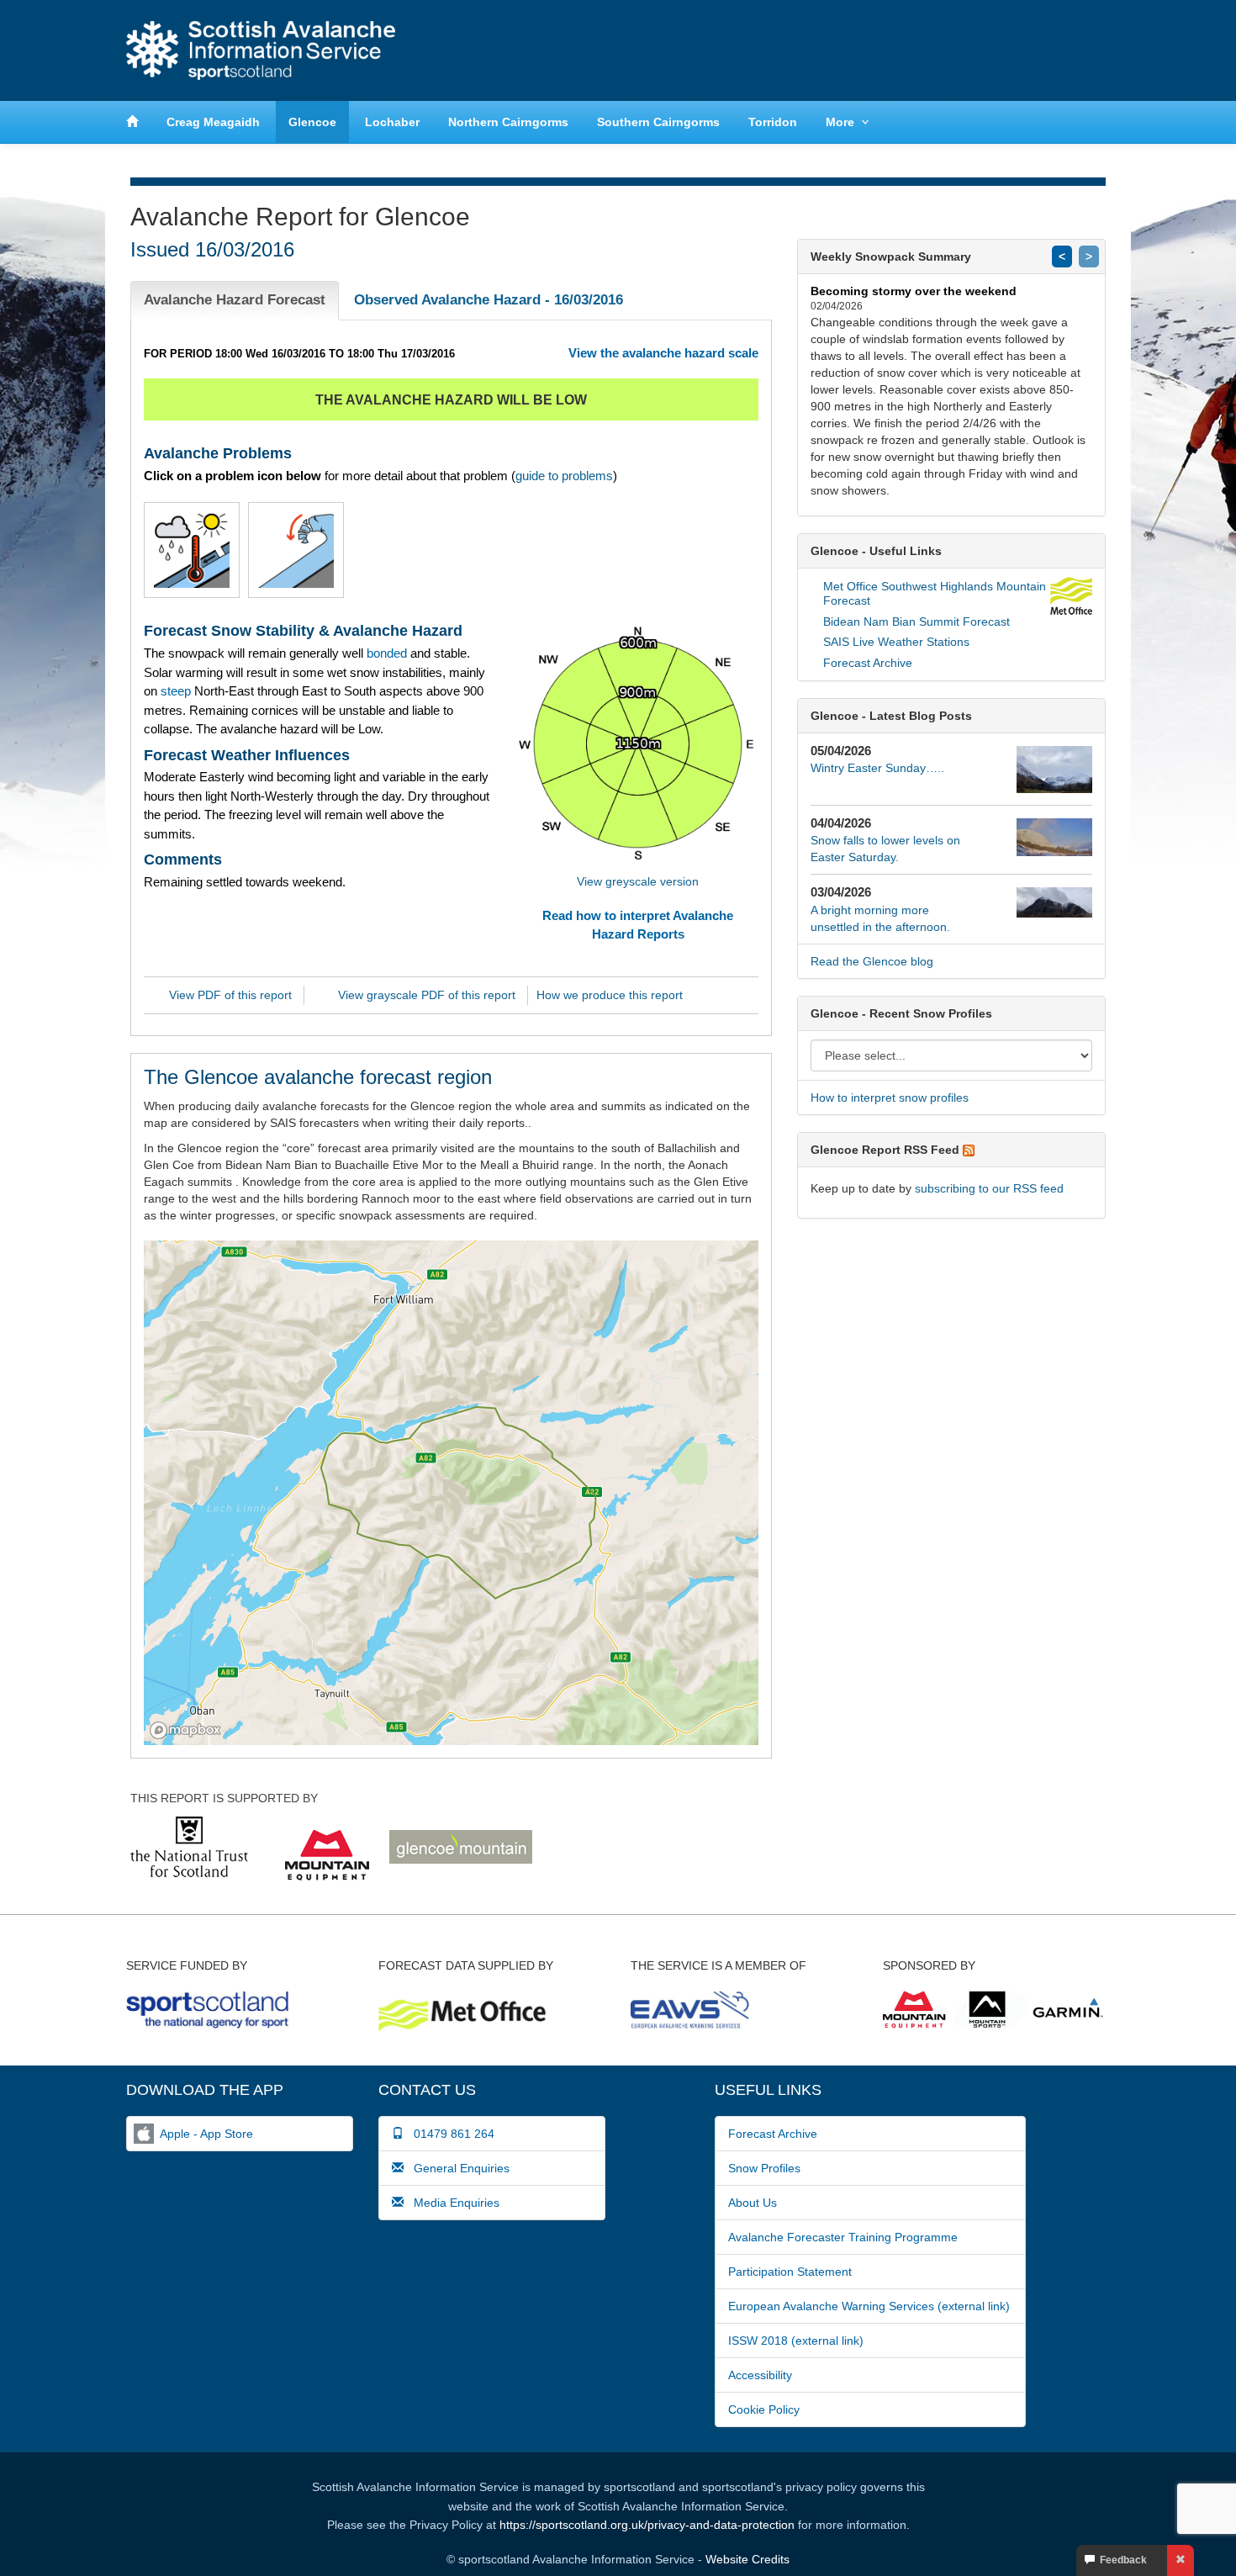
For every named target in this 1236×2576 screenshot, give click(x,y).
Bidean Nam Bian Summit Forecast (916, 622)
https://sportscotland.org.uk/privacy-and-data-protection (647, 2525)
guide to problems (564, 476)
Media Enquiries (452, 2203)
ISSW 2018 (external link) (796, 2341)
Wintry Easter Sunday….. (877, 768)
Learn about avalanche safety (1038, 50)
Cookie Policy (764, 2409)
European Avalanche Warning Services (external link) (869, 2306)
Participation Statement (790, 2272)
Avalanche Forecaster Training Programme (843, 2237)
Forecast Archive (868, 663)
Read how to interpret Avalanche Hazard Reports (638, 924)
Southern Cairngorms (658, 122)
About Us (753, 2203)
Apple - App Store (206, 2134)
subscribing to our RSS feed (989, 1188)
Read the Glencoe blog (872, 961)
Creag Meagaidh (213, 122)
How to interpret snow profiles (890, 1098)
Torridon (773, 122)
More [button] (840, 122)
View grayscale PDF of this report (427, 995)
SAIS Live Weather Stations (896, 642)
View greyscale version (638, 881)
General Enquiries (457, 2168)
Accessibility (760, 2375)
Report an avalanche (879, 50)
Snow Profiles (764, 2168)
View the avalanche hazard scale (663, 353)
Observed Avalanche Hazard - (489, 300)
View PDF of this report (230, 995)
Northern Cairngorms (508, 122)
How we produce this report (610, 995)
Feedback (1121, 2560)
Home (261, 50)
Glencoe (312, 122)
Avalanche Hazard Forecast (235, 300)
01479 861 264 (449, 2134)
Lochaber (392, 122)
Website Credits (747, 2559)
